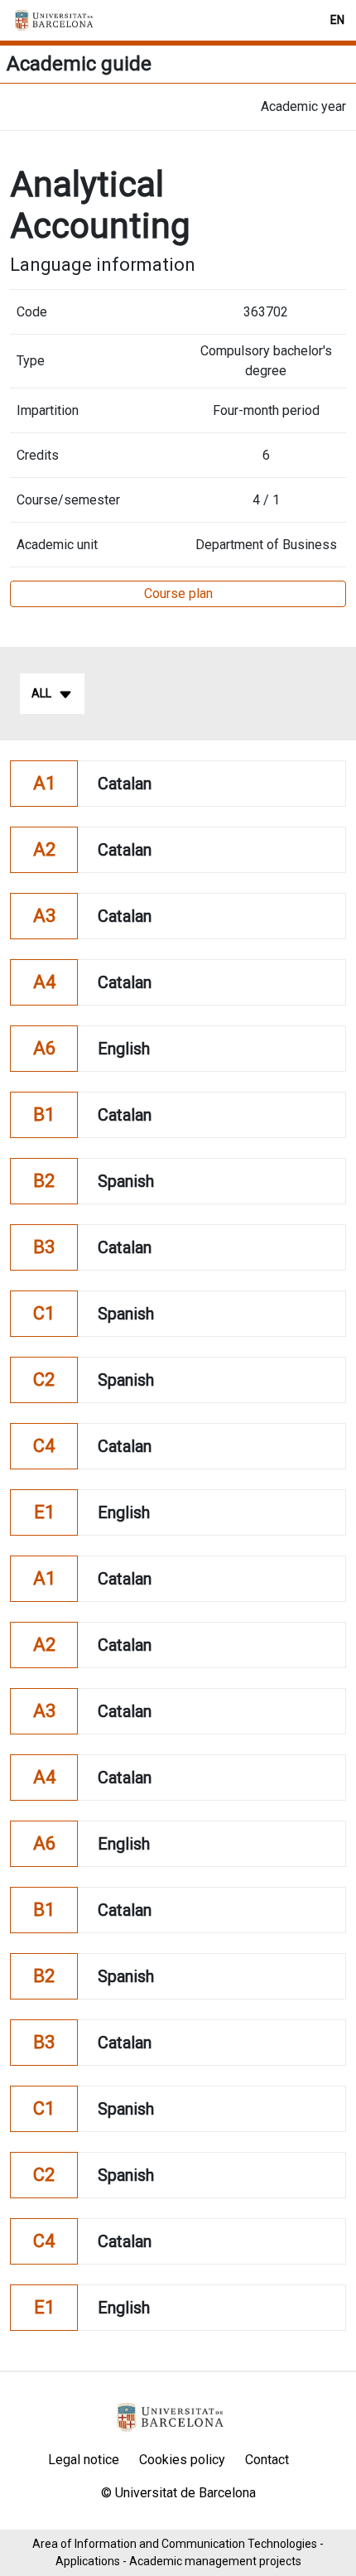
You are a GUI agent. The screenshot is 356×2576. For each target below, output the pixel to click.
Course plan (178, 593)
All (41, 693)
